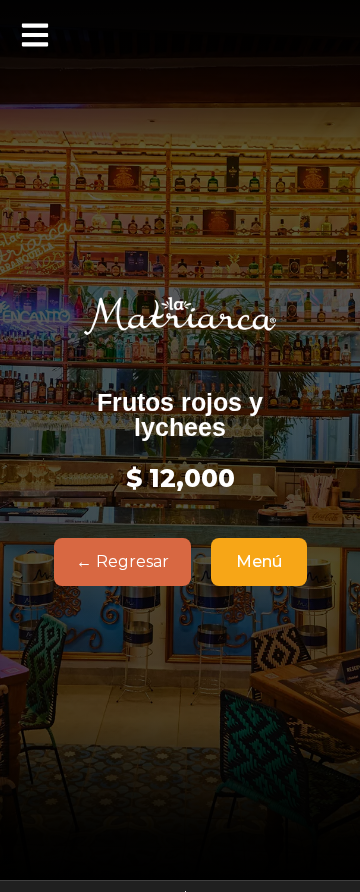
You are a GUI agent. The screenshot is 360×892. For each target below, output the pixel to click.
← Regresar (122, 561)
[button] (35, 35)
